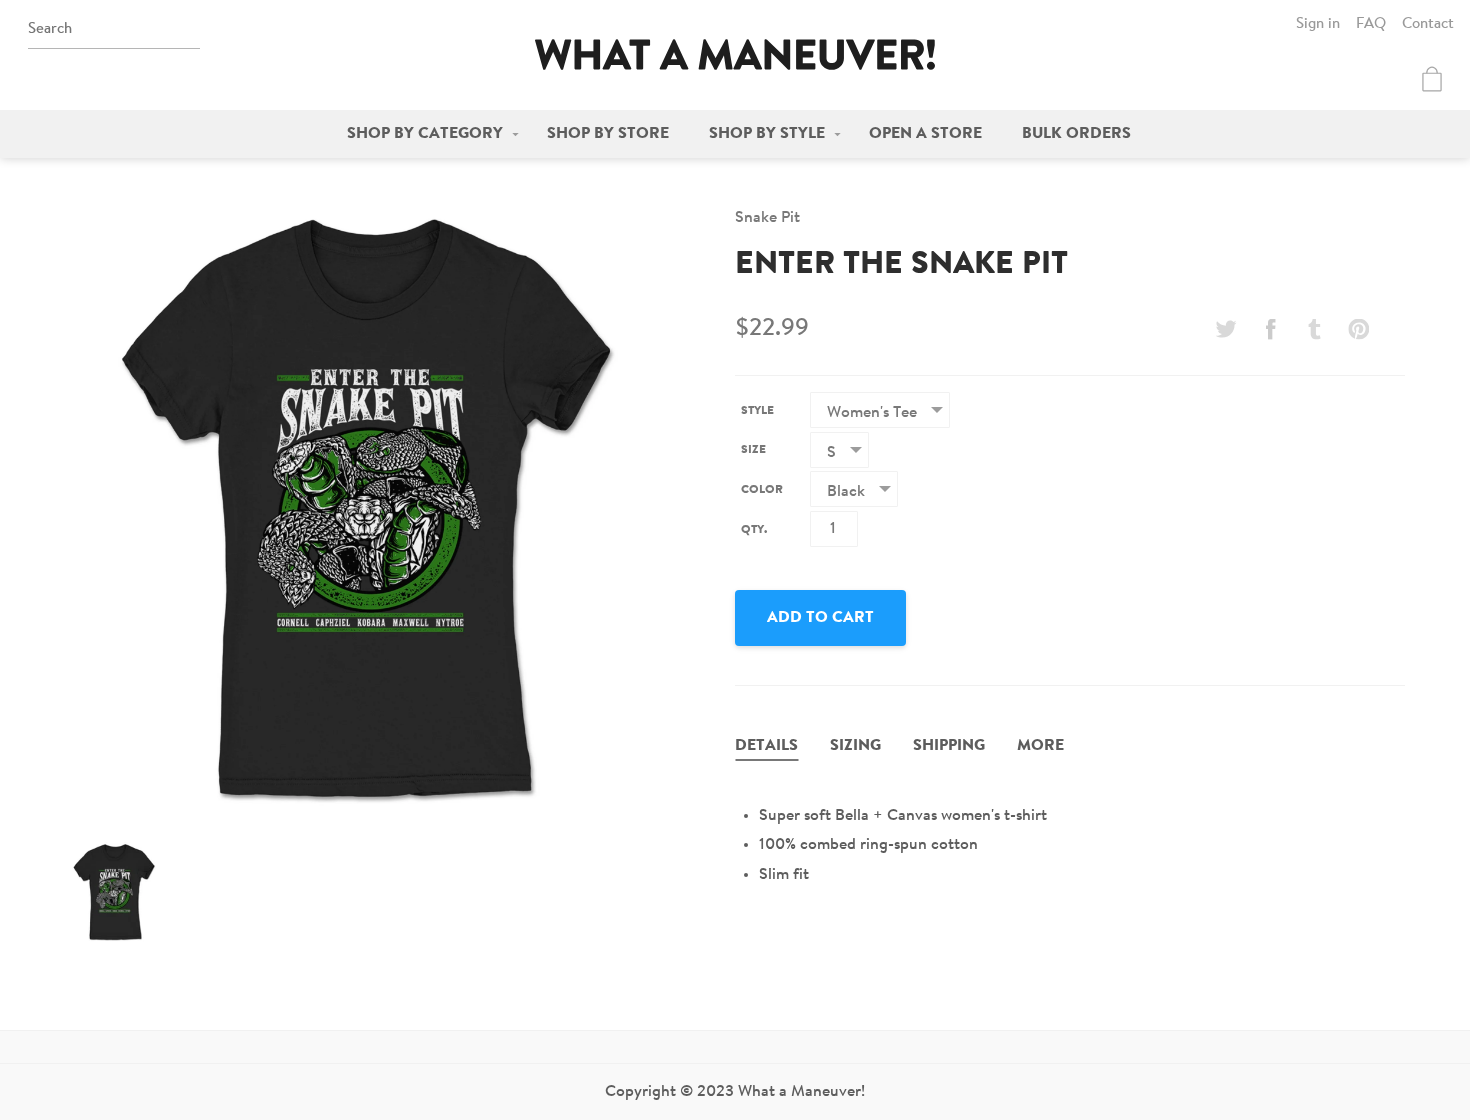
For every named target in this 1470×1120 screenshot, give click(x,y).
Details (766, 746)
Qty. (754, 530)
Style (757, 411)
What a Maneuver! (735, 54)
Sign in (1318, 24)
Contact (1428, 24)
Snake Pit (767, 218)
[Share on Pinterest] (1359, 329)
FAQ (1371, 24)
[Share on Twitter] (1226, 329)
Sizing (855, 746)
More (1040, 746)
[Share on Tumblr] (1315, 329)
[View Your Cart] (1432, 79)
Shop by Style (767, 134)
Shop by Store (608, 134)
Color (762, 490)
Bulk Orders (1076, 134)
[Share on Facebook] (1270, 329)
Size (753, 450)
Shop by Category (425, 134)
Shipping (949, 746)
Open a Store (925, 134)
